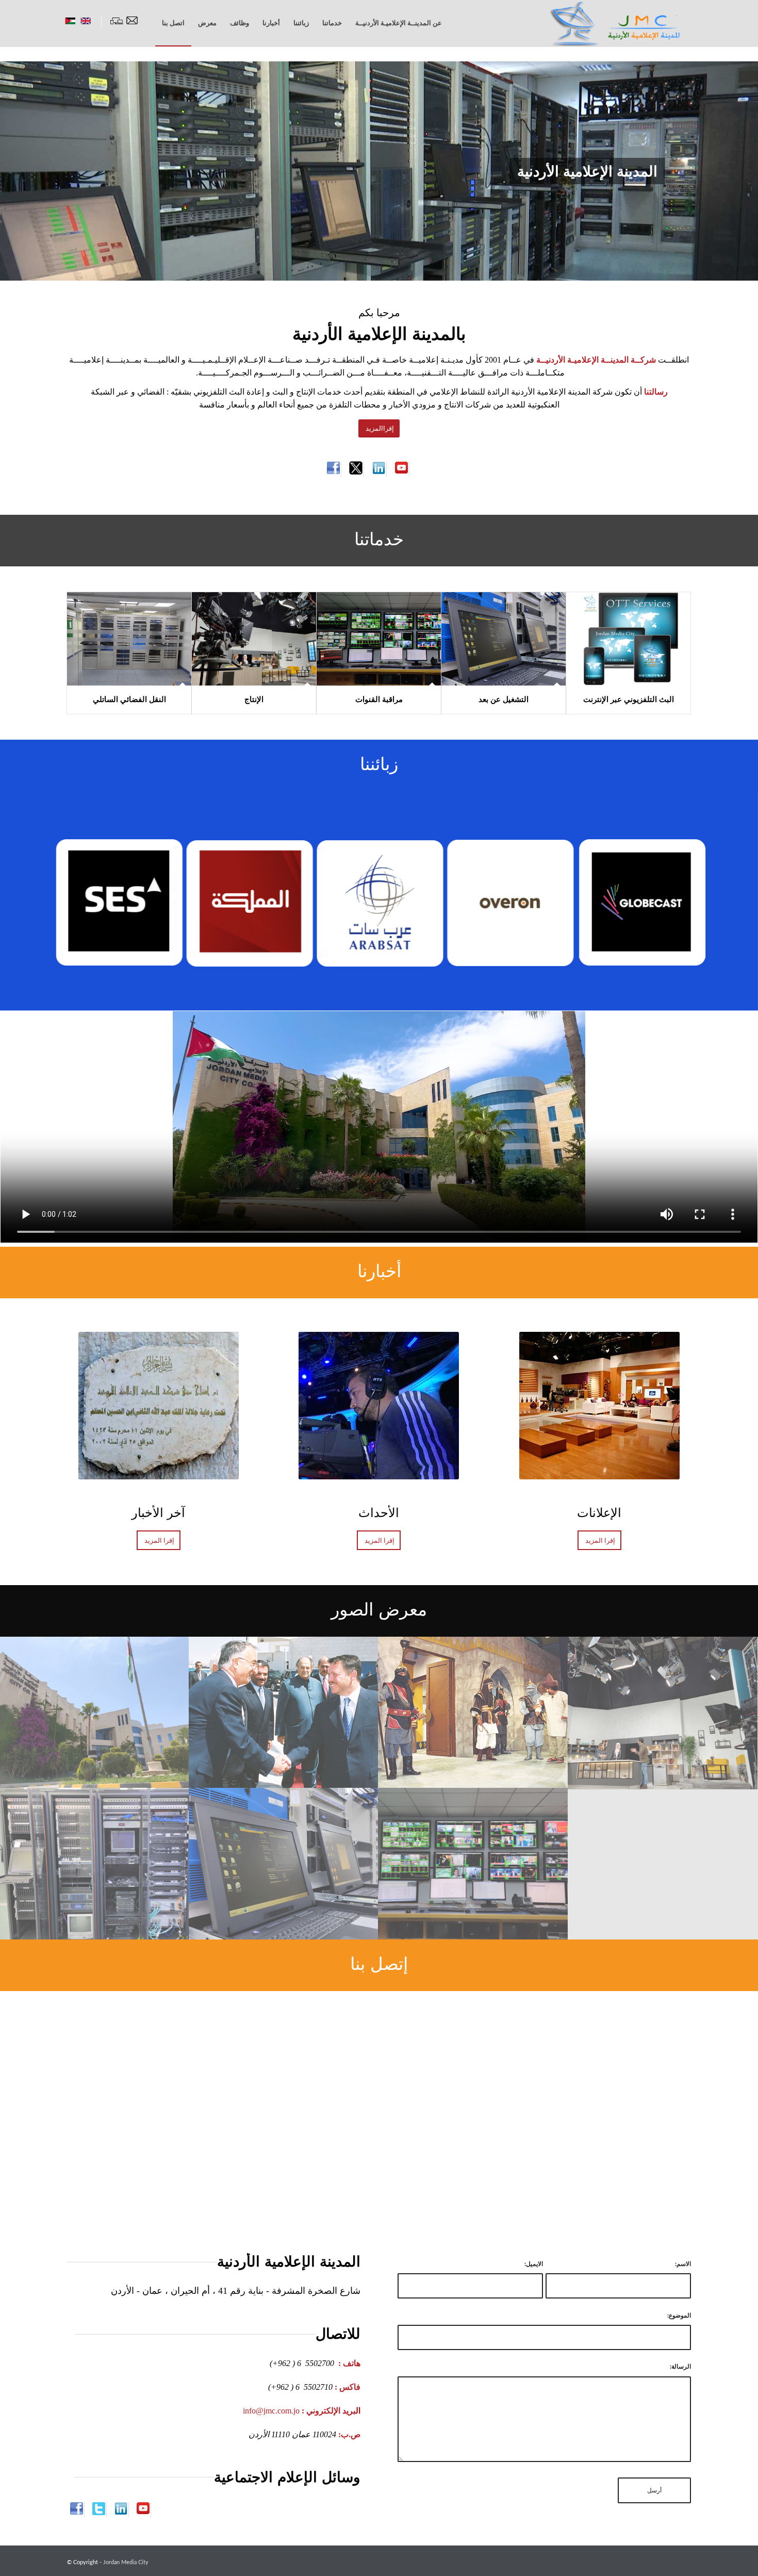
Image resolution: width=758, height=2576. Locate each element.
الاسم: (683, 2264)
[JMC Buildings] (95, 1713)
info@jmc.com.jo (271, 2411)
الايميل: (534, 2264)
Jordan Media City (126, 2562)
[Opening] (284, 1713)
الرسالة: (680, 2367)
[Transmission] (284, 1864)
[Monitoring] (473, 1864)
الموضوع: (679, 2316)
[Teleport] (95, 1864)
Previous (23, 171)
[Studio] (663, 1713)
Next (735, 171)
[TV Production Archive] (473, 1713)
